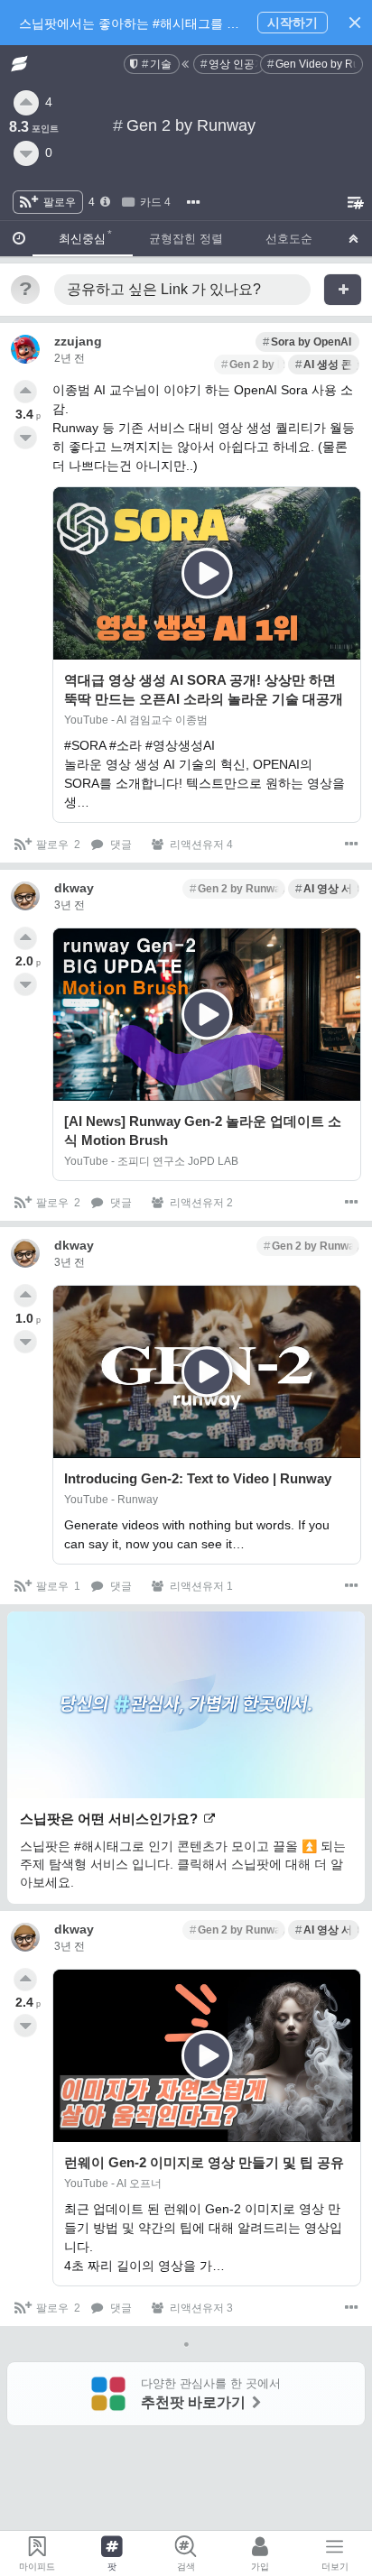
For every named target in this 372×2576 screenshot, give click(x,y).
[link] (152, 64)
